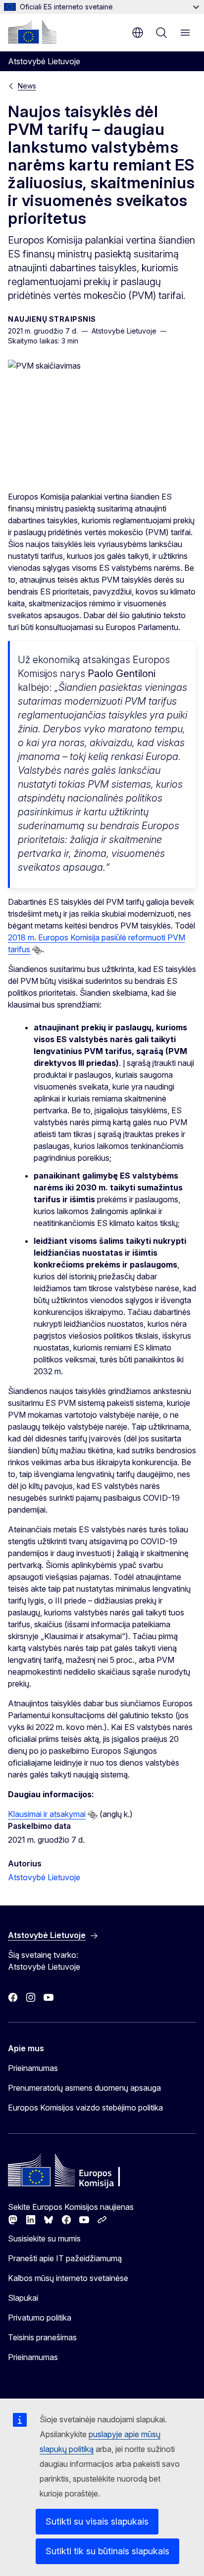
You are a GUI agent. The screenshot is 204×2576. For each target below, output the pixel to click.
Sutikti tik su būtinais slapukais (107, 2551)
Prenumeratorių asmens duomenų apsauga (84, 2088)
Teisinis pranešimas (42, 2337)
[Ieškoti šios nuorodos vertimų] (37, 950)
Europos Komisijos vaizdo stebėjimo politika (85, 2108)
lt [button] (138, 33)
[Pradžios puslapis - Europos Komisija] (32, 32)
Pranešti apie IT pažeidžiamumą (65, 2258)
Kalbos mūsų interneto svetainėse (68, 2278)
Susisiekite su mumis (44, 2238)
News (27, 86)
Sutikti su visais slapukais (97, 2521)
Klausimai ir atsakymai (47, 1814)
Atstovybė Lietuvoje (44, 1877)
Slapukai (23, 2298)
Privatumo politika (40, 2318)
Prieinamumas (33, 2068)
